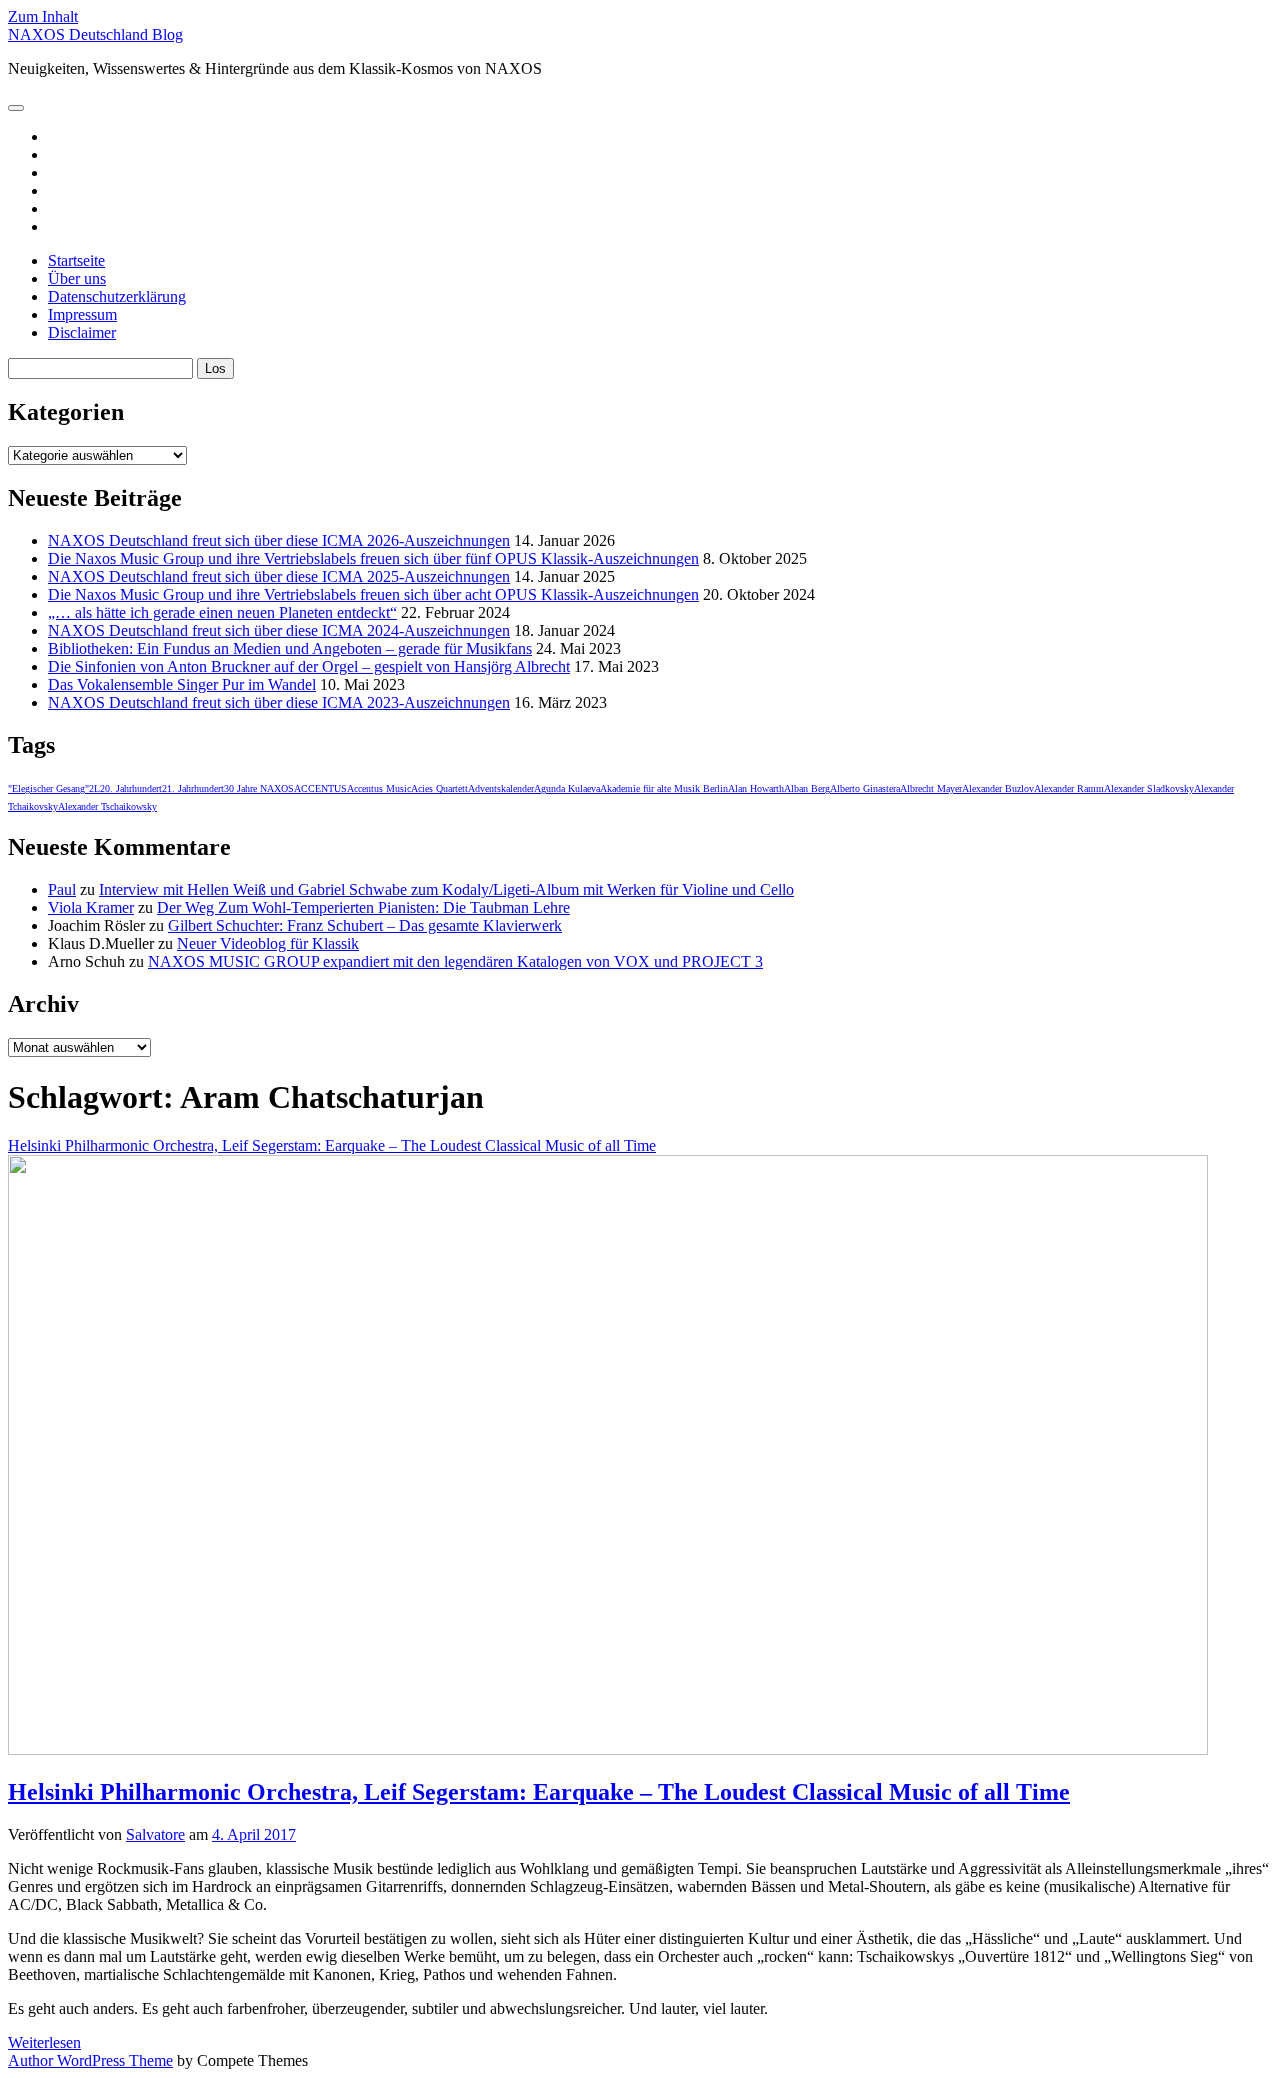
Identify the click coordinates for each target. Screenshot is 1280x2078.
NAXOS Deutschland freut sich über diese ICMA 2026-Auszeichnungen (279, 540)
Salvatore (155, 1834)
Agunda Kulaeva (567, 788)
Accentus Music (379, 788)
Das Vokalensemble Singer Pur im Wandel (182, 684)
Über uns (77, 278)
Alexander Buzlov (998, 788)
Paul (62, 889)
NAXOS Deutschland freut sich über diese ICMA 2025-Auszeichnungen (279, 576)
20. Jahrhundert (131, 788)
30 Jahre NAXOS (259, 788)
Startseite (76, 260)
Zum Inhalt (43, 16)
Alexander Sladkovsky (1149, 788)
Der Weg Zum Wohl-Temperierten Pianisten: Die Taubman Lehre (363, 907)
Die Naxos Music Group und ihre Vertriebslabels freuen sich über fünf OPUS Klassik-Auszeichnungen (373, 558)
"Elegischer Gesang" (48, 788)
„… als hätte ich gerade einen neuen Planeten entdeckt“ (222, 612)
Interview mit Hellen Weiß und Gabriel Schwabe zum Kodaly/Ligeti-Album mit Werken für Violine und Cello (446, 889)
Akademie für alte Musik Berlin (664, 788)
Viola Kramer (91, 907)
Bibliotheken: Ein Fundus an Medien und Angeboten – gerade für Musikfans (290, 648)
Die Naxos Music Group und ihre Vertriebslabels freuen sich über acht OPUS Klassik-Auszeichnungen (373, 594)
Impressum (82, 314)
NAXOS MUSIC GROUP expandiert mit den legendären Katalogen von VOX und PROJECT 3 (455, 961)
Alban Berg (807, 788)
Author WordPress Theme (90, 2060)
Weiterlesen (44, 2042)
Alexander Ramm (1069, 788)
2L (94, 788)
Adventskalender (501, 788)
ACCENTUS (320, 788)
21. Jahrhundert (193, 788)
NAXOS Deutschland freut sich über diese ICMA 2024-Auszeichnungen (279, 630)
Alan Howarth (756, 788)
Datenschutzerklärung (117, 296)
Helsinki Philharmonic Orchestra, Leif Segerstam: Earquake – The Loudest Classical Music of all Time (539, 1792)
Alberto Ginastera (865, 788)
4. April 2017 (254, 1834)
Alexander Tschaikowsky (107, 806)
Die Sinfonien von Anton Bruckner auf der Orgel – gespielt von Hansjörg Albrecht (309, 666)
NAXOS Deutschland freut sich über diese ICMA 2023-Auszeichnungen (279, 702)
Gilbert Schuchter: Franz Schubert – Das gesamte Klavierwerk (365, 925)
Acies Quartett (439, 788)
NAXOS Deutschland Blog (95, 34)
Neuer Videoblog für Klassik (268, 943)
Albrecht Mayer (931, 788)
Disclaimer (82, 332)
